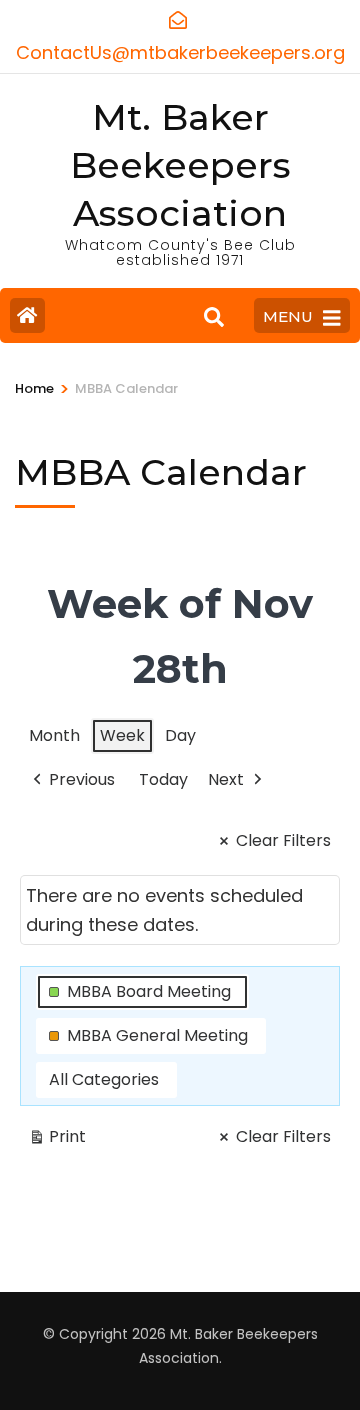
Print (57, 1140)
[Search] (214, 318)
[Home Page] (27, 315)
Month (54, 735)
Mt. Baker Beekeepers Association (180, 165)
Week (122, 735)
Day (180, 735)
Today (163, 779)
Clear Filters (283, 840)
